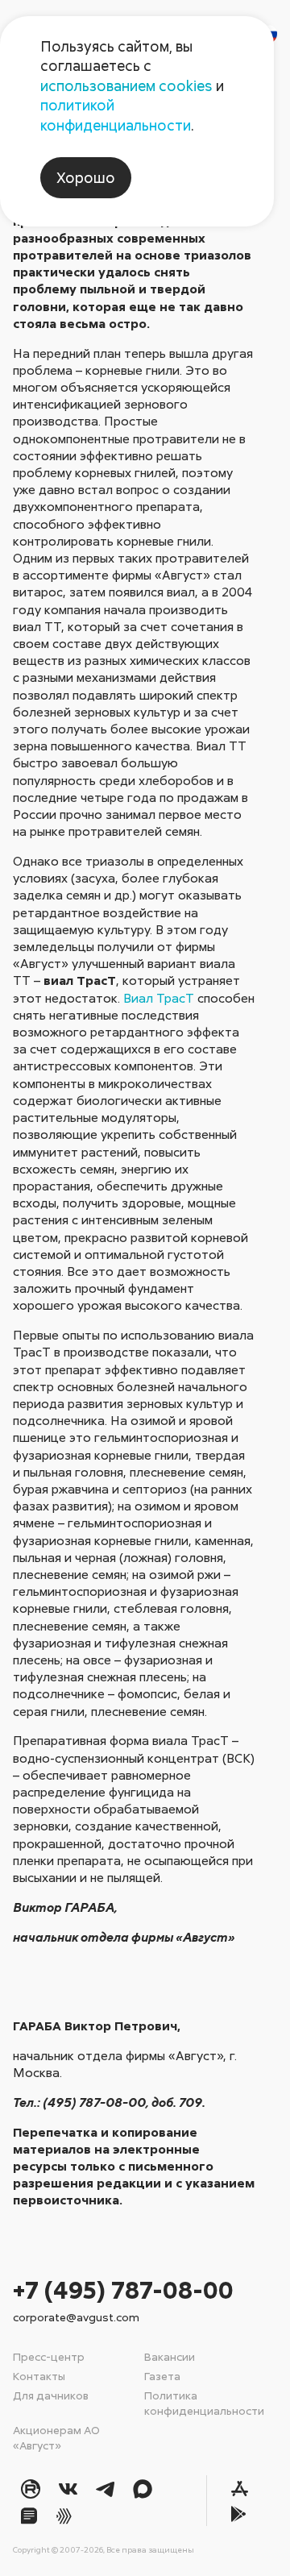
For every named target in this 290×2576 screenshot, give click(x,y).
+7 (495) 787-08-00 (123, 2289)
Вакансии (170, 2356)
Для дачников (51, 2395)
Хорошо (86, 177)
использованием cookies (126, 85)
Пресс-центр (49, 2356)
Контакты (39, 2376)
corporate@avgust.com (76, 2317)
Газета (162, 2376)
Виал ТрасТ (159, 998)
